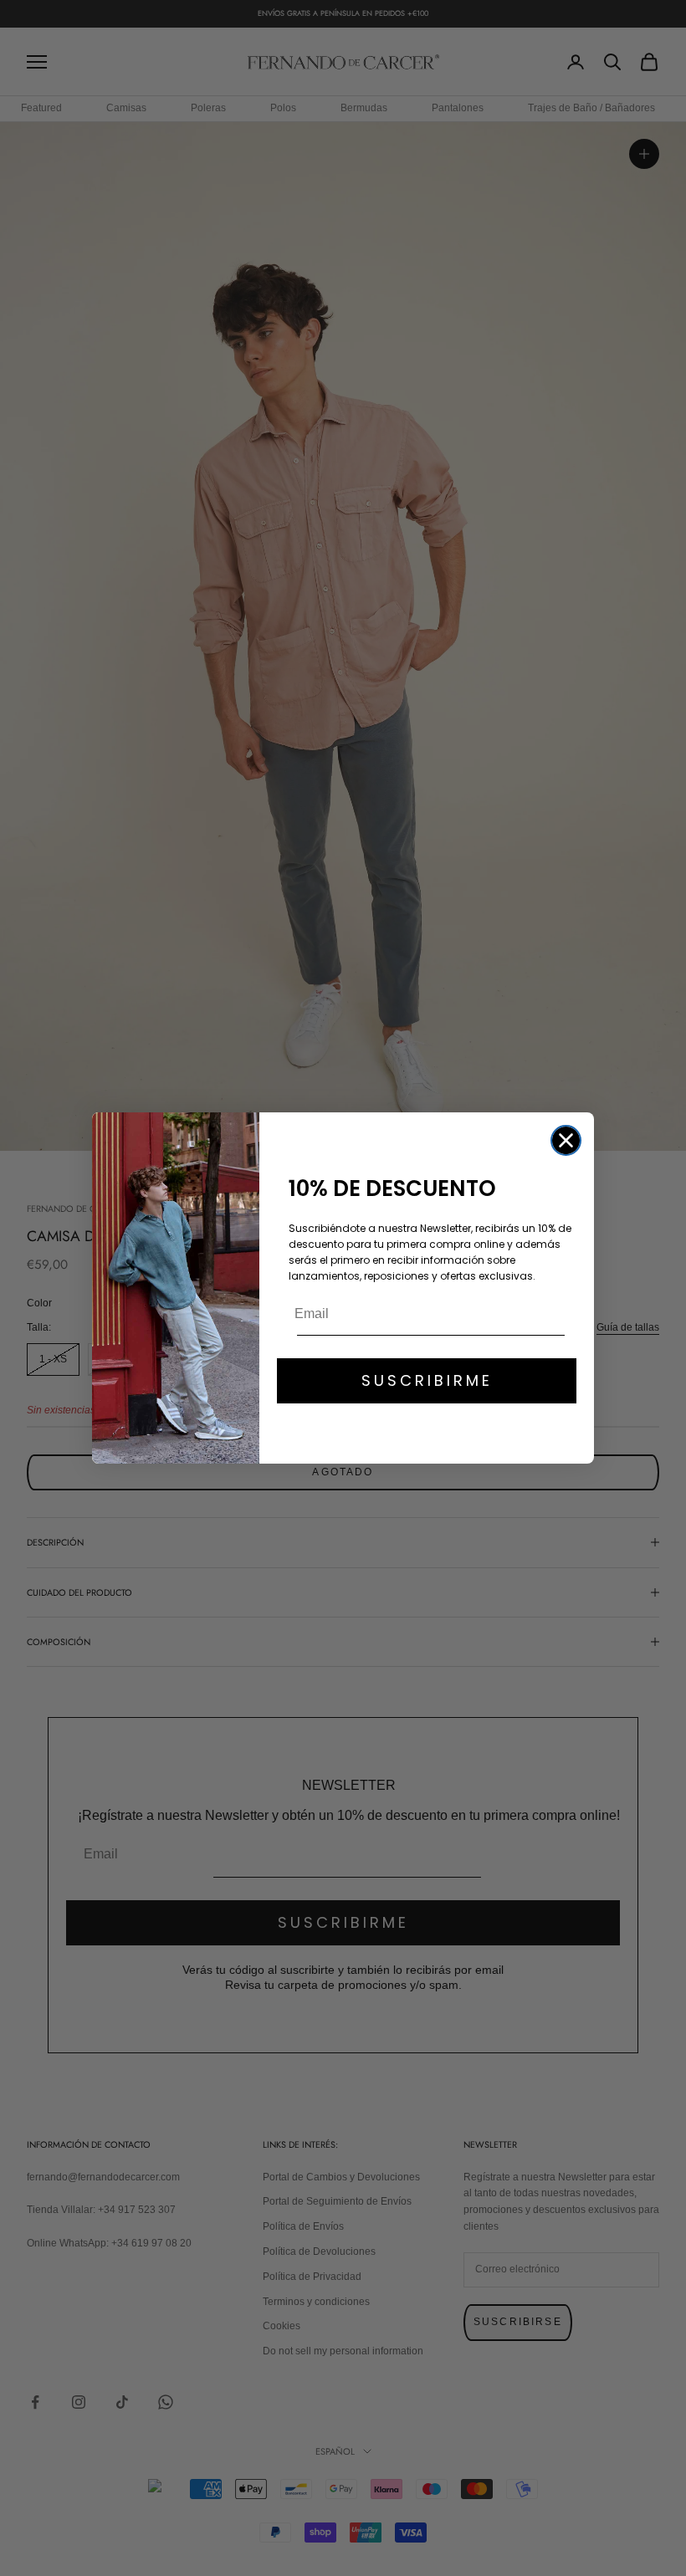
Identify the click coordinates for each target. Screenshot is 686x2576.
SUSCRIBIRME (427, 1380)
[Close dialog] (566, 1140)
